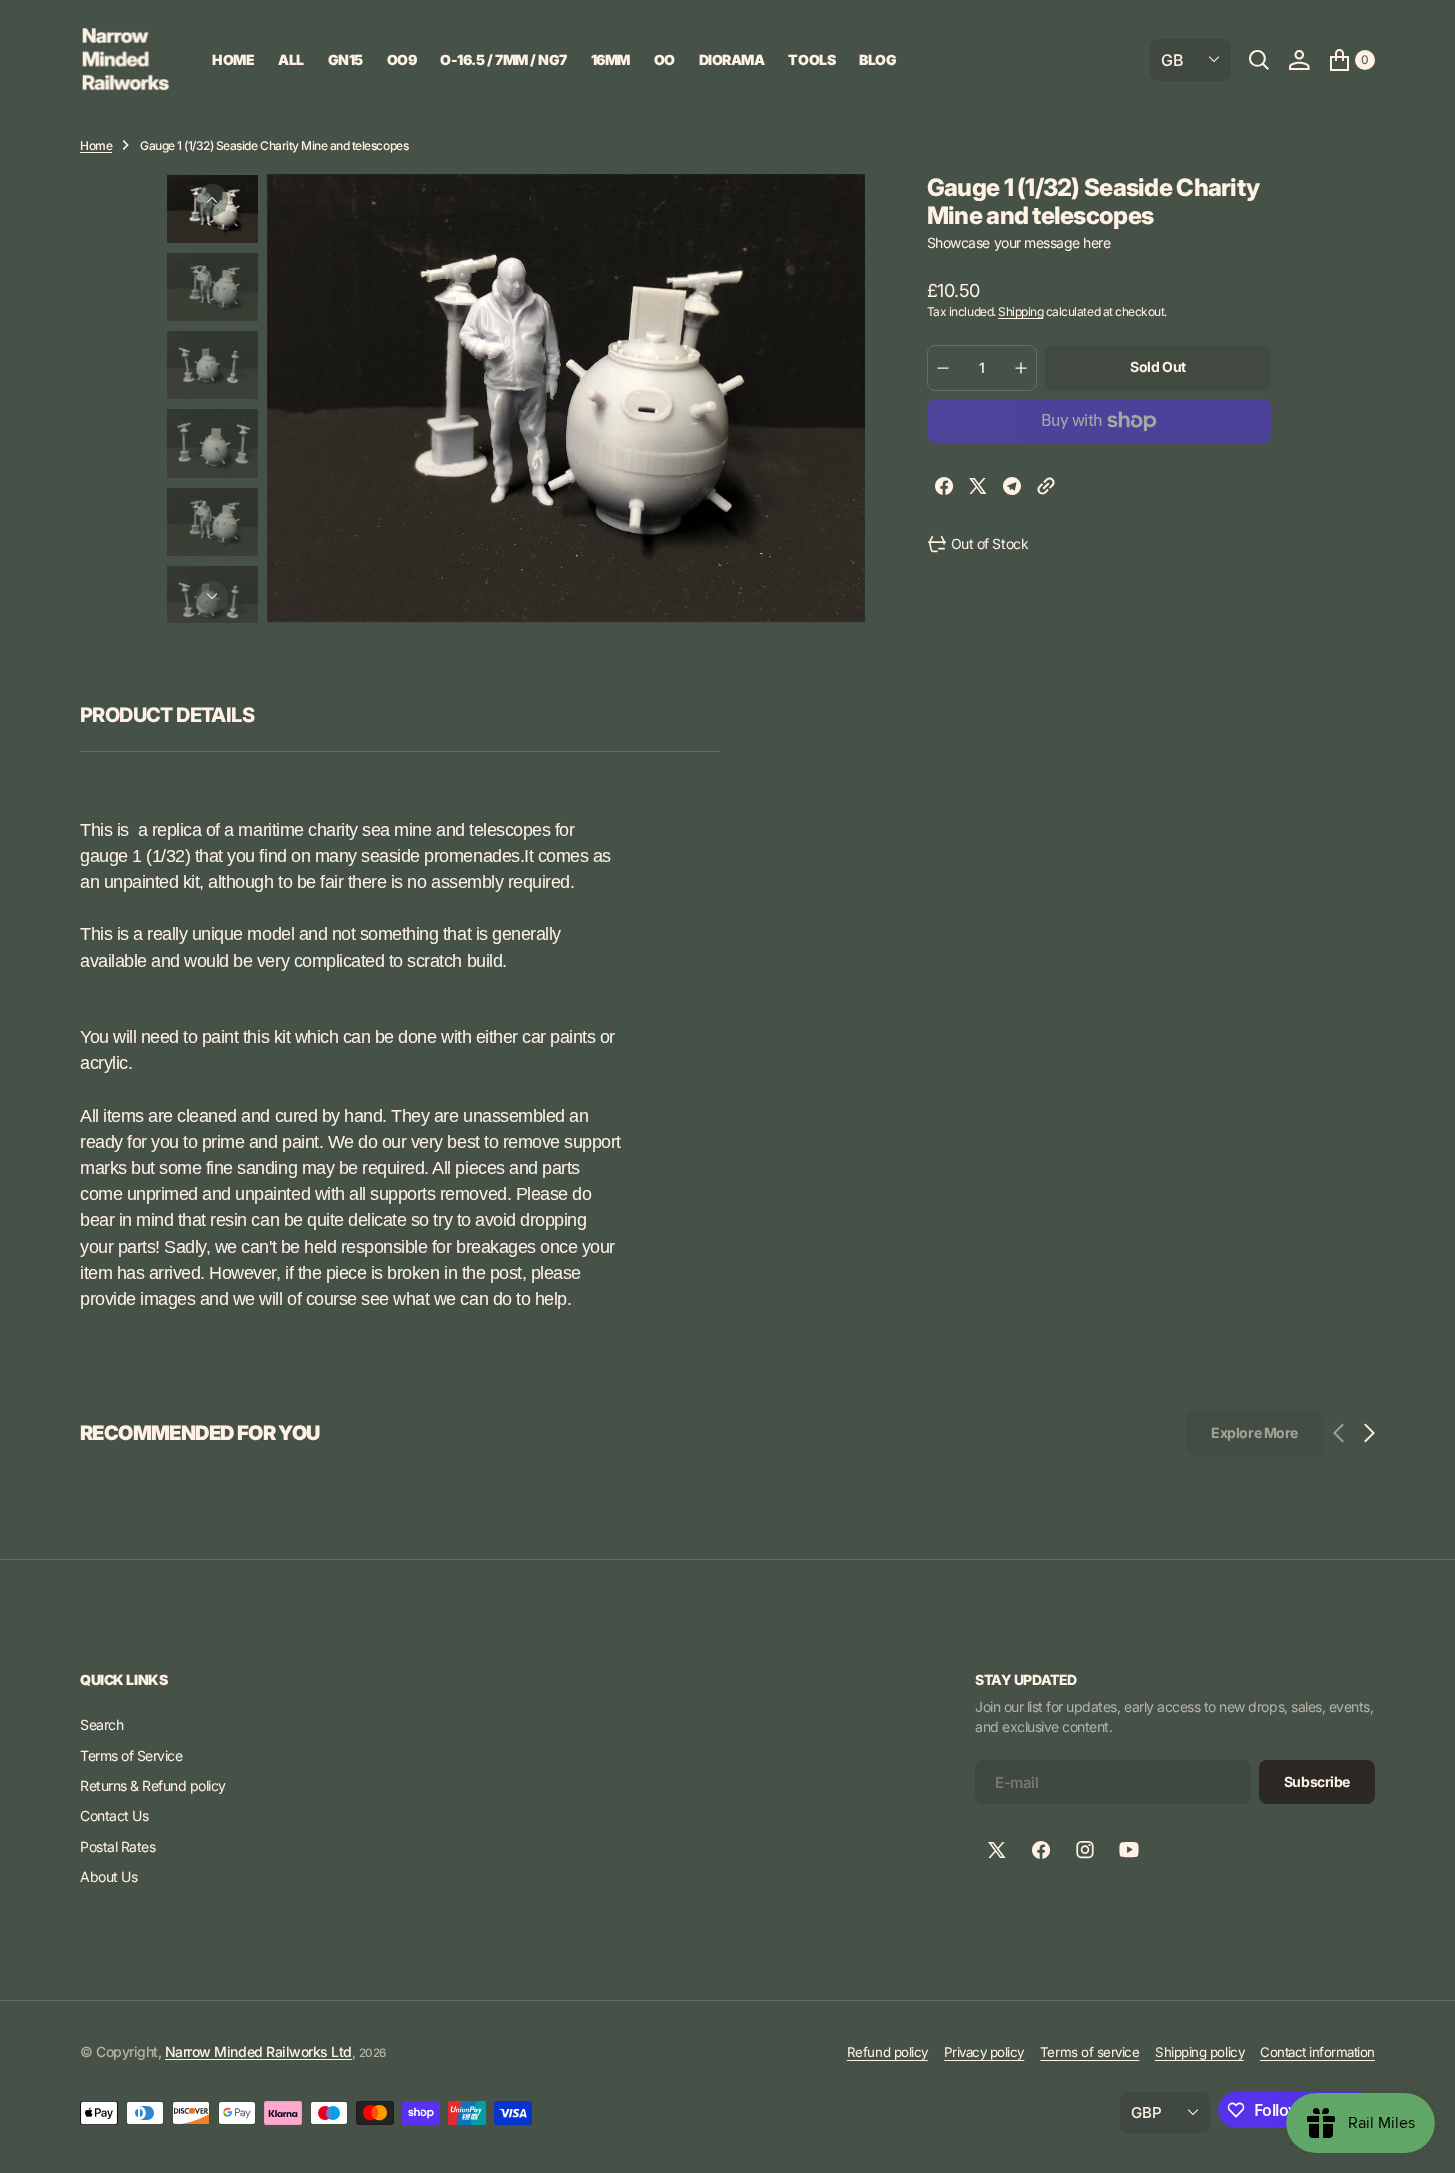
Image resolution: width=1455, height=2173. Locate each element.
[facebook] (944, 488)
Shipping (1020, 311)
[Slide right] (212, 597)
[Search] (1259, 60)
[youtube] (1129, 1850)
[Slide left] (212, 200)
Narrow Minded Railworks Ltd (258, 2051)
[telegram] (1012, 488)
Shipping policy (1199, 2052)
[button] (1299, 60)
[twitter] (978, 488)
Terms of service (1089, 2052)
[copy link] (1046, 488)
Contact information (1317, 2052)
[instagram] (1085, 1850)
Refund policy (887, 2052)
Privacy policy (984, 2052)
